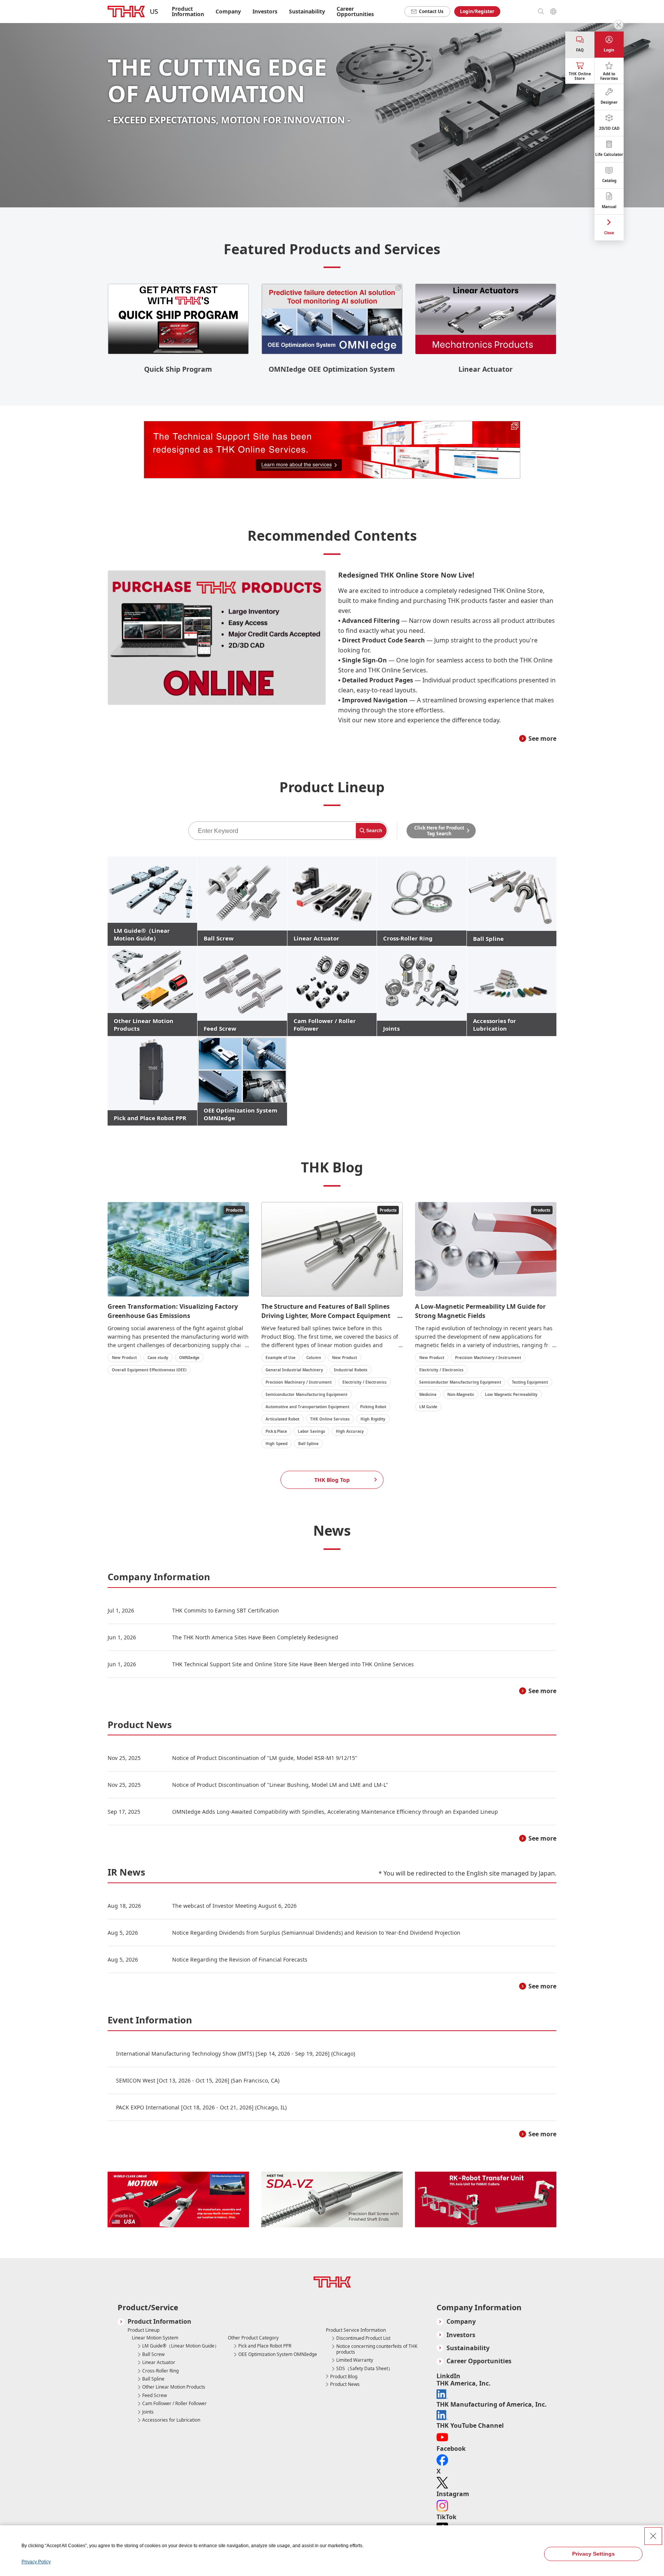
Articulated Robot (282, 1419)
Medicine (428, 1394)
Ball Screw (153, 2354)
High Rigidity (373, 1419)
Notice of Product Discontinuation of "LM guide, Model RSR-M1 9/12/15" (265, 1758)
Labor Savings (311, 1431)
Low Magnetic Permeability (511, 1394)
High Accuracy (350, 1431)
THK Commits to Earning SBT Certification (226, 1610)
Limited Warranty (355, 2360)
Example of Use (281, 1358)
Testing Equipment (530, 1382)
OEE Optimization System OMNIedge (278, 2354)
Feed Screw (154, 2396)
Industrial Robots (351, 1370)
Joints (148, 2412)
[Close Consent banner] (653, 2536)
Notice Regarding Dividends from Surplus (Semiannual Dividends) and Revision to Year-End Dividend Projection (316, 1933)
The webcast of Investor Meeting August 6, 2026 (234, 1906)
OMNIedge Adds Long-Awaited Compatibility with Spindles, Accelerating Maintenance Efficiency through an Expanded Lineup (335, 1812)
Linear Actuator (159, 2362)
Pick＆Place (276, 1431)
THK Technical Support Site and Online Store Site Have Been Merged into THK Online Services (293, 1664)
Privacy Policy (36, 2562)
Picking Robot (373, 1407)
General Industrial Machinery (294, 1370)
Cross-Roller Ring (160, 2371)
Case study (158, 1358)
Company (461, 2322)
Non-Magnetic (461, 1394)
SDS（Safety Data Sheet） (364, 2369)
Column (314, 1358)
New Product (124, 1358)
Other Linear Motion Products (174, 2387)
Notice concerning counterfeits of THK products (377, 2349)
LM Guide (428, 1407)
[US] (126, 12)
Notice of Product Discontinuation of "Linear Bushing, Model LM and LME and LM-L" (280, 1785)
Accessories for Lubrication (171, 2420)
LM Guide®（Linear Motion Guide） (181, 2346)
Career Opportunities (355, 11)
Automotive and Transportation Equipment (307, 1407)
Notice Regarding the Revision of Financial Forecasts (240, 1959)
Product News (345, 2384)
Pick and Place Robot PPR (265, 2346)
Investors (265, 11)
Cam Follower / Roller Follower (174, 2404)
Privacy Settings (593, 2554)
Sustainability (307, 11)
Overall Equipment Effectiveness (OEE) (149, 1370)
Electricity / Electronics (364, 1382)
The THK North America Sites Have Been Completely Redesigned (255, 1637)
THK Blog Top (332, 1480)
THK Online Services (330, 1419)
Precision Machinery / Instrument (299, 1382)
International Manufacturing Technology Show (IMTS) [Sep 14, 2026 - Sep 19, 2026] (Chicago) (236, 2054)
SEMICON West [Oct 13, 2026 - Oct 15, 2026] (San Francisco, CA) (198, 2080)
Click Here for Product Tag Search (439, 831)
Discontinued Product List (363, 2338)
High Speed (276, 1444)
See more (542, 738)
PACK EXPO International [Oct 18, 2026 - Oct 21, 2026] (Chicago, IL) (201, 2107)
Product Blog (344, 2377)
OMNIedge (189, 1358)
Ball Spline (308, 1444)
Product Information (159, 2322)
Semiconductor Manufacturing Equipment (306, 1394)
